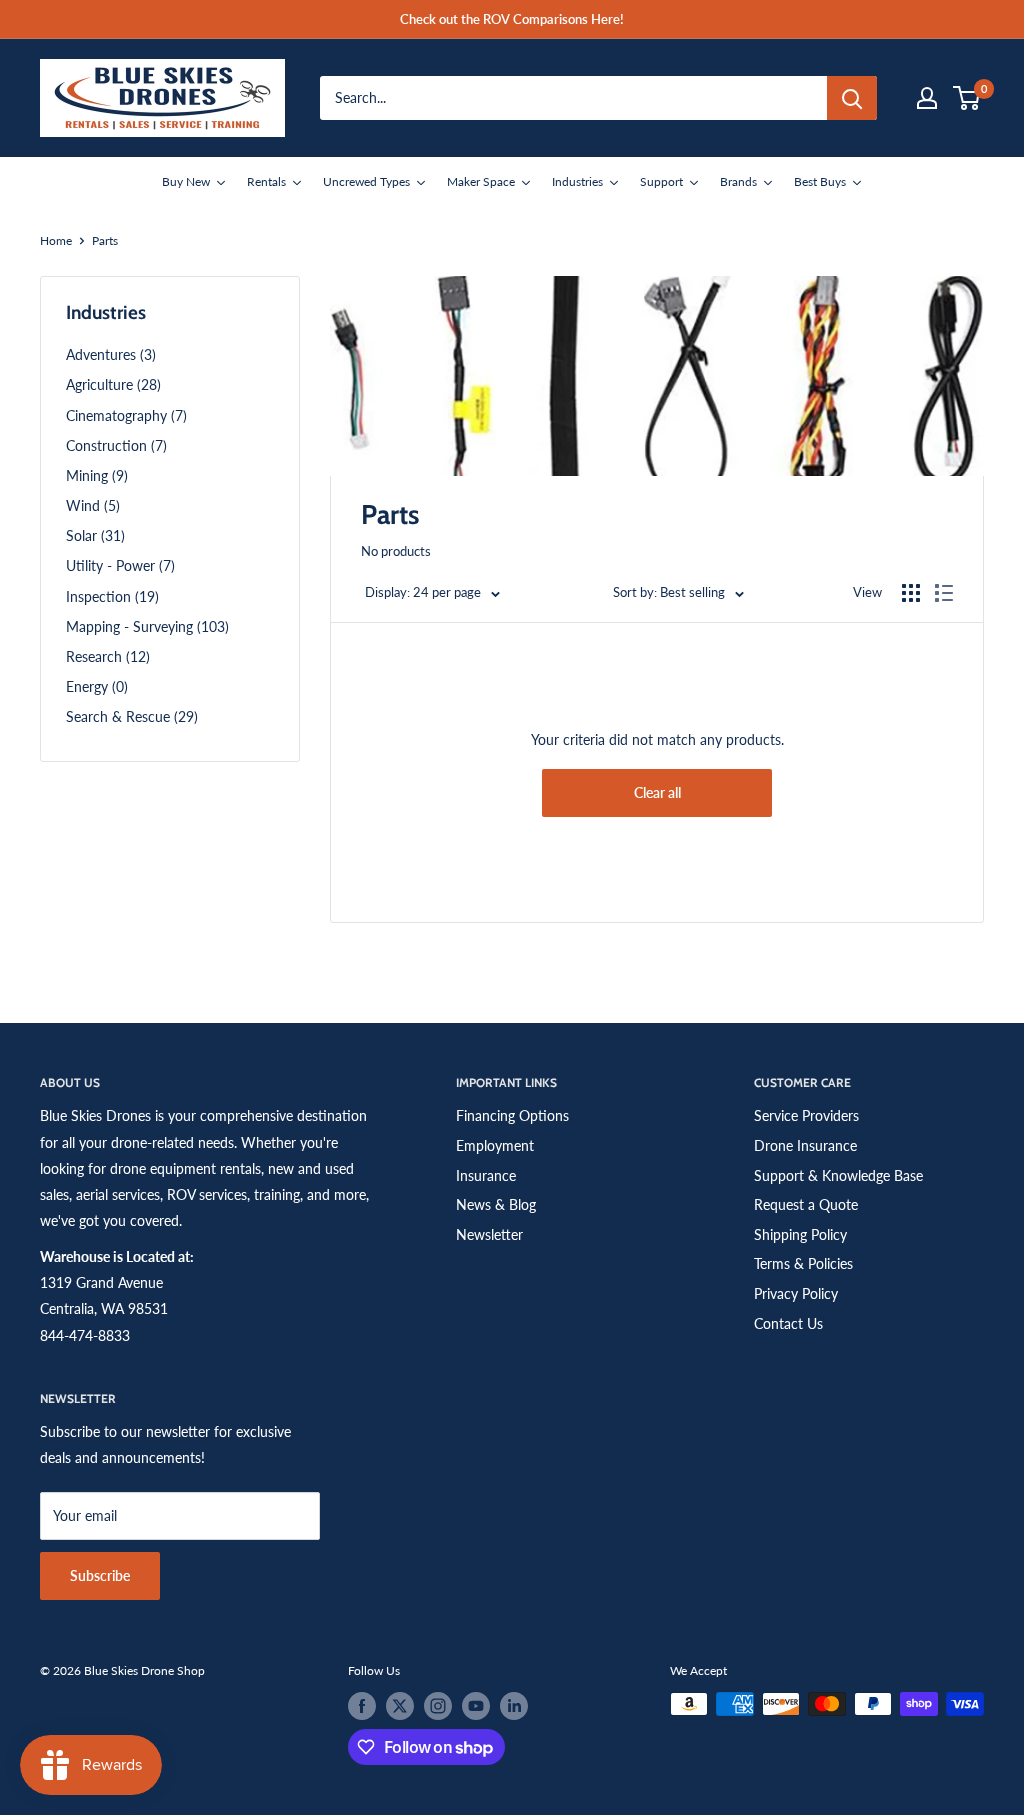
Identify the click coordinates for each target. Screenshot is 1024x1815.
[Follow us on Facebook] (362, 1706)
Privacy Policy (796, 1293)
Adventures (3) (111, 354)
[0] (967, 98)
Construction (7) (116, 445)
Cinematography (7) (126, 415)
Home (56, 240)
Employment (495, 1145)
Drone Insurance (805, 1145)
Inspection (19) (112, 596)
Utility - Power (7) (120, 565)
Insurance (486, 1175)
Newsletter (489, 1234)
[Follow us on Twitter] (400, 1706)
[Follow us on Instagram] (438, 1706)
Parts (105, 240)
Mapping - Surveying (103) (147, 626)
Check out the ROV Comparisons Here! (512, 19)
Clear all (657, 792)
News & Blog (496, 1204)
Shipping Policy (800, 1234)
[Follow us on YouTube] (476, 1706)
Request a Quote (806, 1204)
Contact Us (788, 1323)
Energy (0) (97, 686)
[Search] (852, 98)
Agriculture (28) (113, 384)
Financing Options (512, 1115)
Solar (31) (95, 535)
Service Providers (806, 1115)
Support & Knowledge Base (838, 1175)
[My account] (927, 98)
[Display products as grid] (911, 593)
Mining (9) (97, 475)
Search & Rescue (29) (132, 716)
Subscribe (100, 1575)
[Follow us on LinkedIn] (514, 1706)
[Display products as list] (944, 593)
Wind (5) (93, 505)
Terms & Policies (803, 1263)
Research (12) (108, 656)
